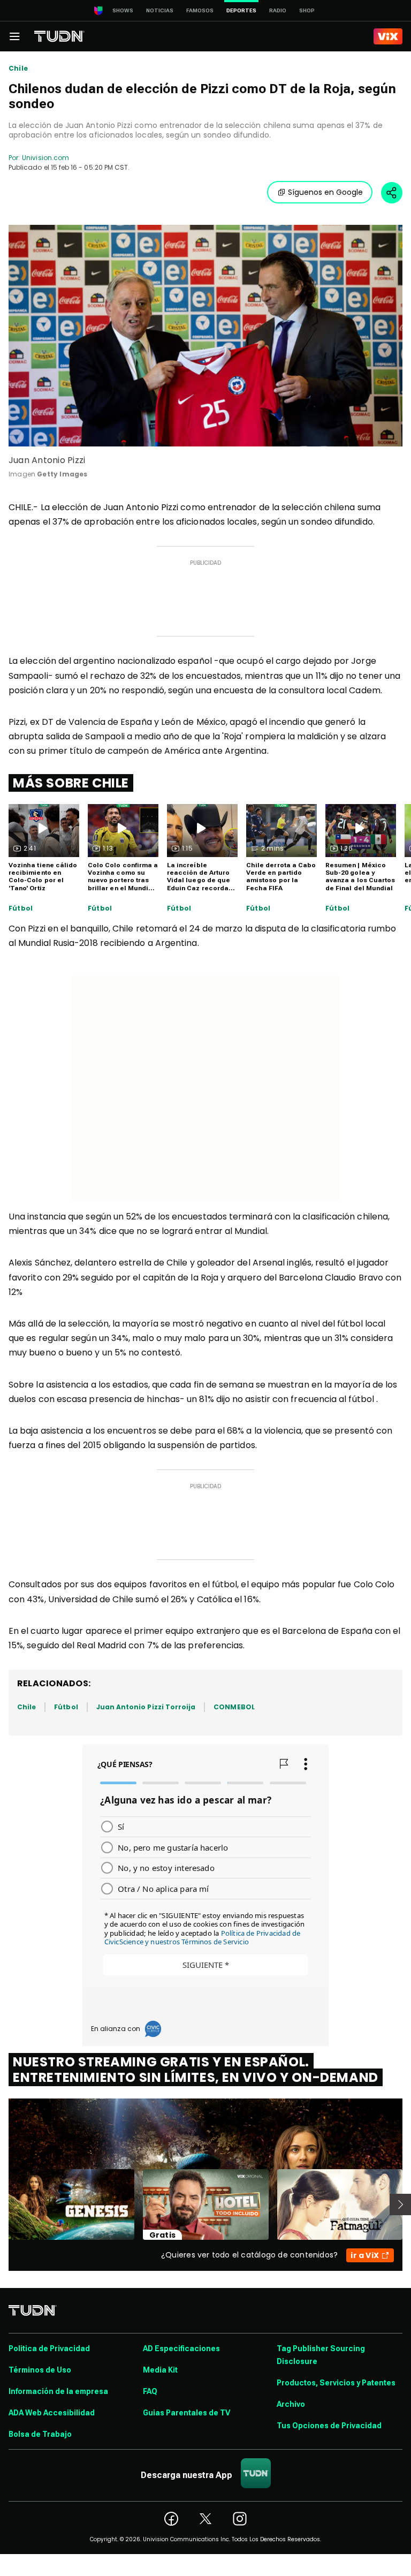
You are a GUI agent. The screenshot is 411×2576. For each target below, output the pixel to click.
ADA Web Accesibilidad (52, 2413)
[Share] (392, 193)
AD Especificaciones (181, 2348)
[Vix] (388, 36)
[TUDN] (59, 36)
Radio (278, 10)
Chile (18, 69)
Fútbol (21, 908)
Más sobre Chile (71, 783)
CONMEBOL (234, 1707)
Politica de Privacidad (49, 2348)
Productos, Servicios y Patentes (336, 2383)
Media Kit (160, 2370)
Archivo (291, 2404)
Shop (307, 10)
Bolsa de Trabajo (40, 2434)
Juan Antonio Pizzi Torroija (146, 1707)
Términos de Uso (40, 2370)
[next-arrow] (400, 2204)
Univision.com (45, 158)
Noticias (160, 10)
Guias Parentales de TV (187, 2413)
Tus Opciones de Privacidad (329, 2426)
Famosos (200, 10)
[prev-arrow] (2, 2204)
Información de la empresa (58, 2391)
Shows (123, 10)
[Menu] (14, 36)
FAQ (150, 2391)
